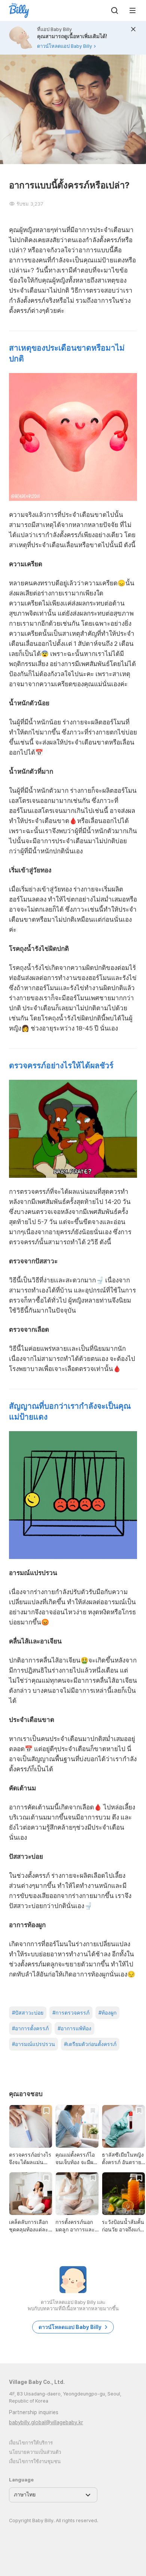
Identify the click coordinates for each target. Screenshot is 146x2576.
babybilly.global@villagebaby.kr (46, 2422)
